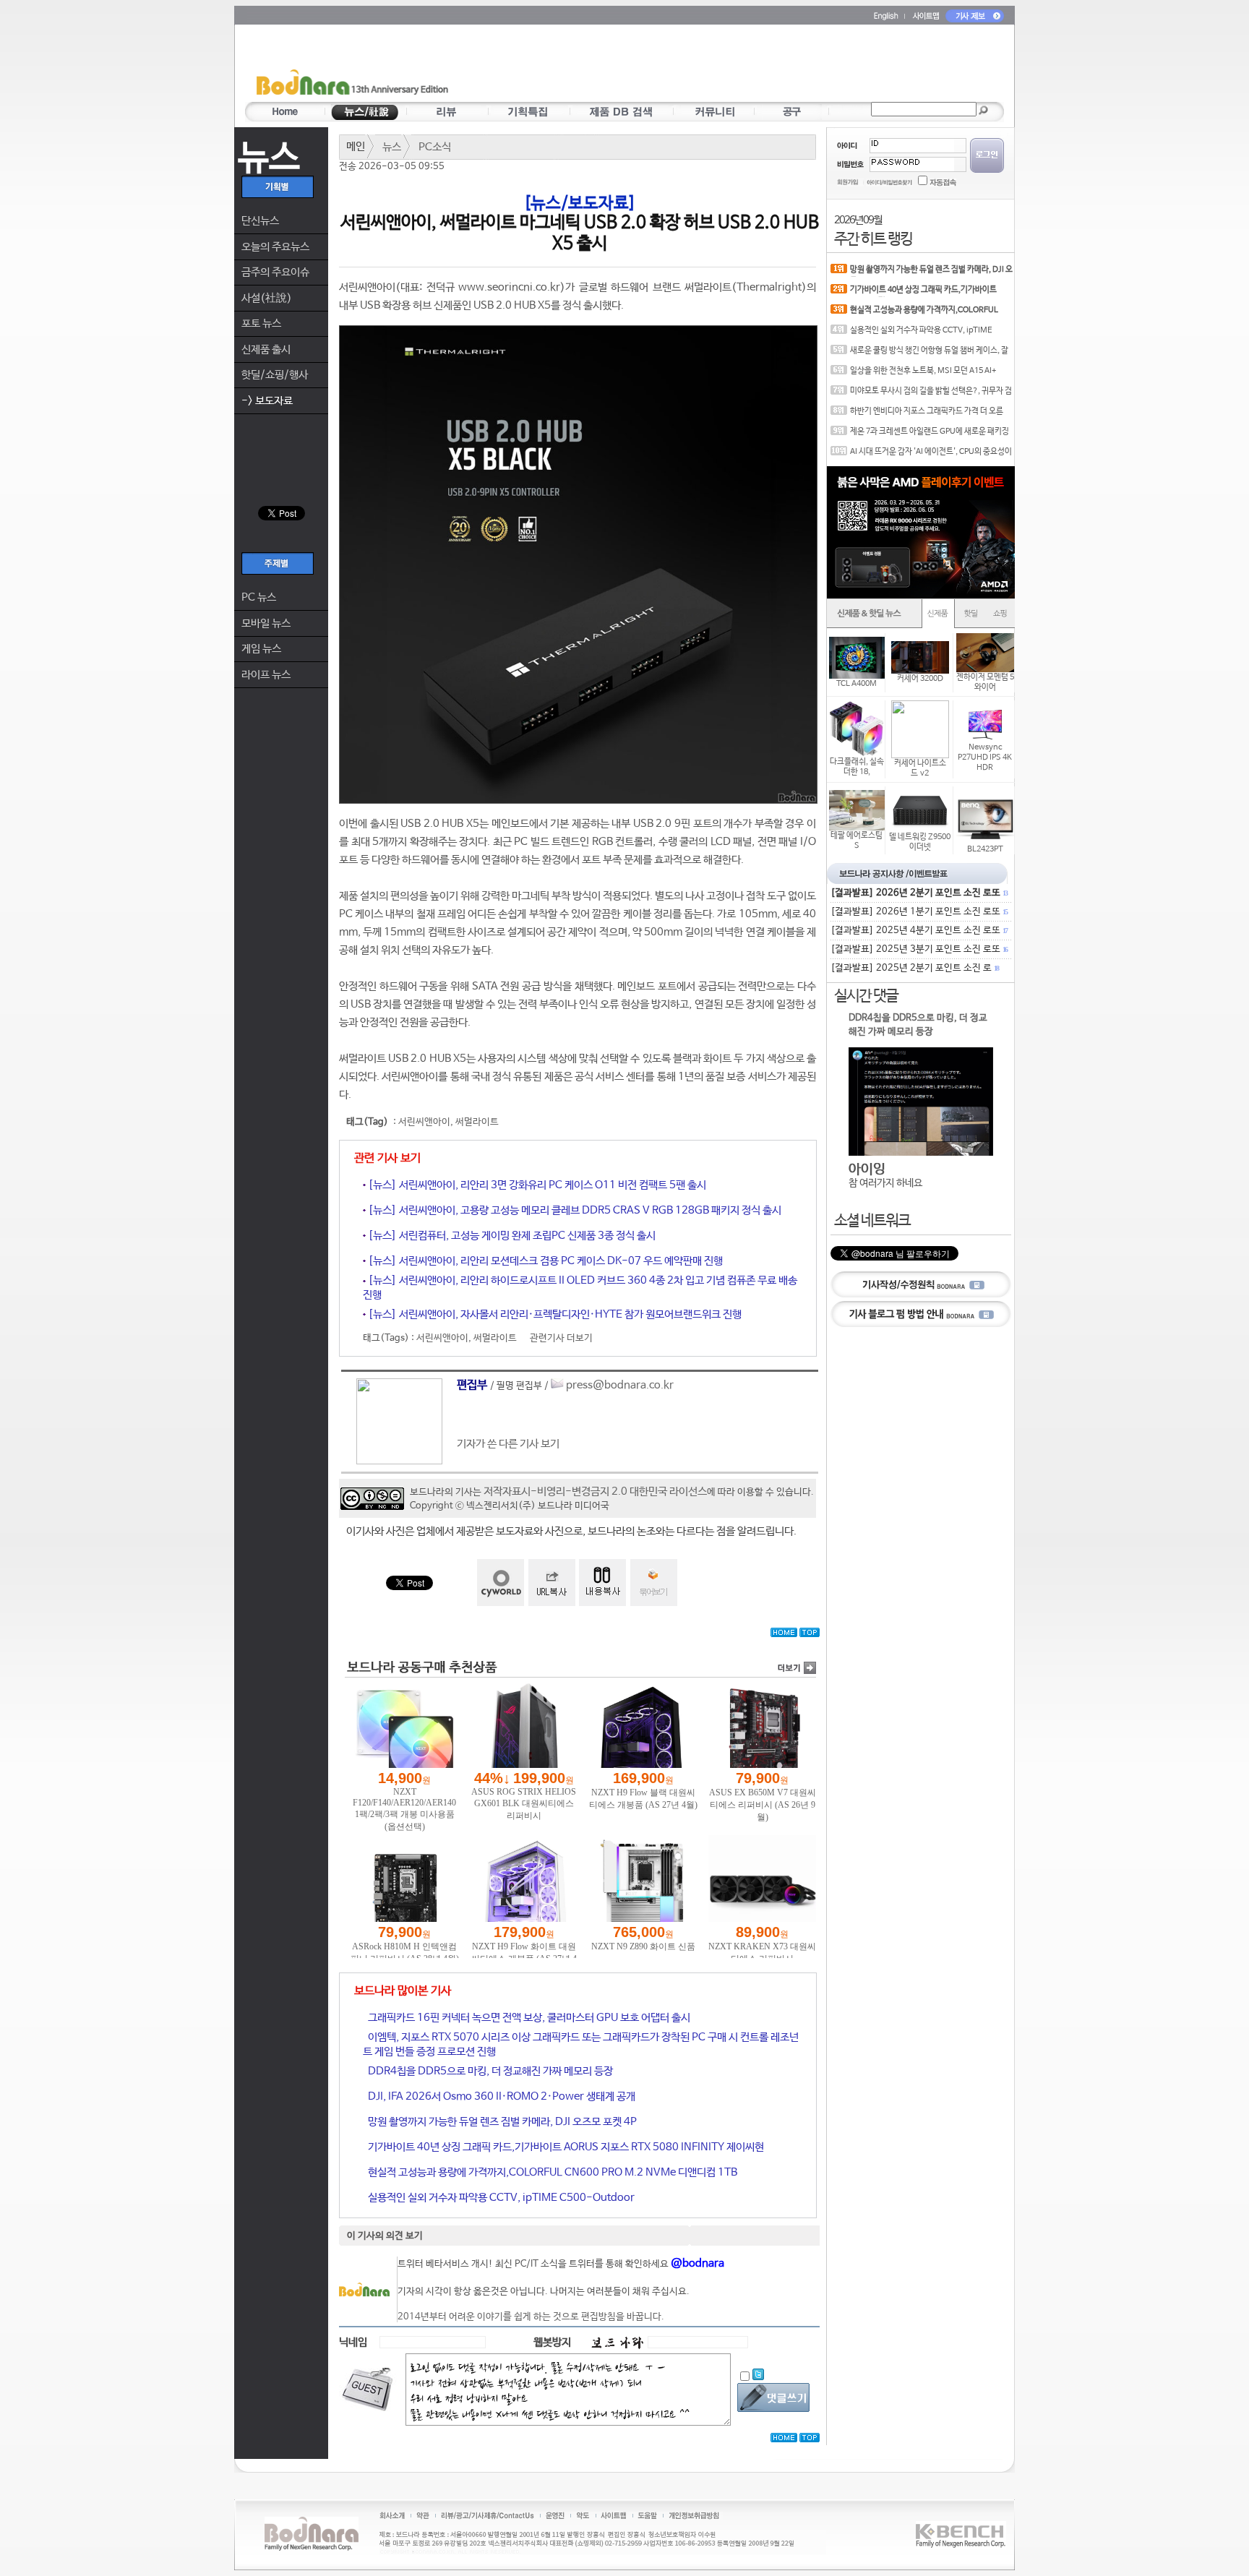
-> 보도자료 (267, 401)
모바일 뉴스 (266, 623)
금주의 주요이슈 (275, 272)
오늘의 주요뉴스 (275, 247)
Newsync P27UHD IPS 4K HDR (985, 757)
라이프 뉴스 (266, 675)
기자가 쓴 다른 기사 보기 (508, 1444)
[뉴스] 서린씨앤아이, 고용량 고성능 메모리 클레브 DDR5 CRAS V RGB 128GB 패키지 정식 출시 (574, 1210)
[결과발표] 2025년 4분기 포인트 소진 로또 (919, 931)
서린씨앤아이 (424, 1122)
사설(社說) (267, 298)
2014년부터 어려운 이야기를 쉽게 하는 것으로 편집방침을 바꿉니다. (531, 2317)
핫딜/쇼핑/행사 (275, 375)
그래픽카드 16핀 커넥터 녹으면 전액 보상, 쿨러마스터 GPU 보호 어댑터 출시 (528, 2018)
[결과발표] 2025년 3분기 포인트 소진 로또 (919, 949)
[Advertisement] (709, 66)
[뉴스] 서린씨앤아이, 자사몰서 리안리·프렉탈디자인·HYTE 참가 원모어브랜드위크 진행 (554, 1314)
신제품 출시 (266, 349)
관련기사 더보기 (561, 1338)
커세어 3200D (920, 679)
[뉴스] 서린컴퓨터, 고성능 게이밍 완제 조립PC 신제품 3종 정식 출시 (511, 1236)
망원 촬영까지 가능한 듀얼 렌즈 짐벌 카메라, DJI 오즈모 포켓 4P (501, 2122)
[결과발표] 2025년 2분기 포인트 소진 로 (914, 968)
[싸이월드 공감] (501, 1583)
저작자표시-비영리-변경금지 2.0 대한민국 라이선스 (595, 1491)
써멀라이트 (477, 1122)
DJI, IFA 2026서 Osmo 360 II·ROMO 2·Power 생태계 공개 (501, 2096)
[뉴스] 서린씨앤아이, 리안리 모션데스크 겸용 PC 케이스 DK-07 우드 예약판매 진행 (544, 1261)
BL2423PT (985, 849)
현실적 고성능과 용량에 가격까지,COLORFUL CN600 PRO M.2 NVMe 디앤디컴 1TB (551, 2172)
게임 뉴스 (261, 649)
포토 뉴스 (261, 323)
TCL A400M (857, 684)
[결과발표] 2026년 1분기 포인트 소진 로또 (919, 912)
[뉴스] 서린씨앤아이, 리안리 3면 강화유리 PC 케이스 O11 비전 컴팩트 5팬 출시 (536, 1185)
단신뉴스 (260, 221)
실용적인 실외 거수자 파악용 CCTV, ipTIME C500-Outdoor (500, 2198)
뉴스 (392, 147)
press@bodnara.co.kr (620, 1385)
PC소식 (435, 147)
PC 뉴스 (259, 597)
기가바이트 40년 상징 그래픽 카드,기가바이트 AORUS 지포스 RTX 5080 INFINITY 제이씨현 (565, 2147)
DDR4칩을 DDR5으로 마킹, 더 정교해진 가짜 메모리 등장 (489, 2071)
